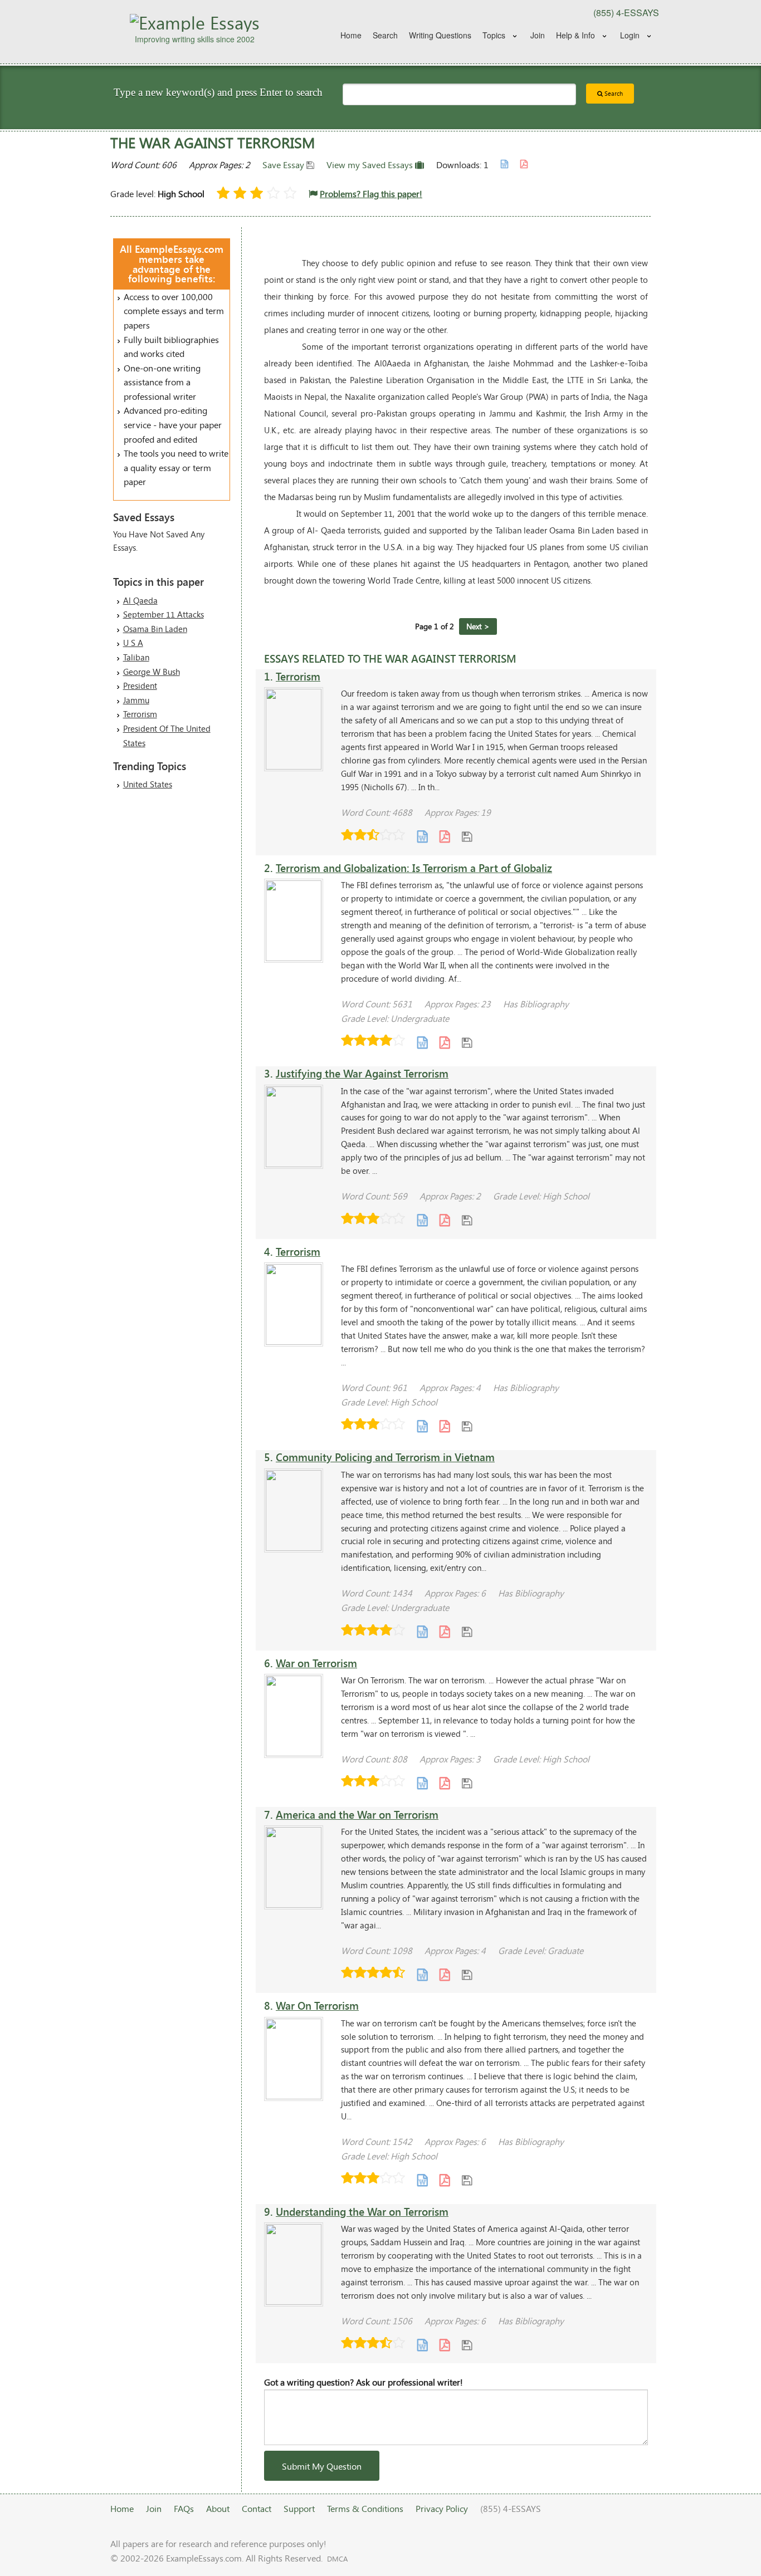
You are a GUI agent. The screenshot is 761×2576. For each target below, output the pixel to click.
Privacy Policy (442, 2508)
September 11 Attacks (164, 614)
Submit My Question (322, 2466)
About (218, 2508)
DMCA (337, 2559)
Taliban (136, 657)
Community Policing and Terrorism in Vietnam (385, 1457)
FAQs (184, 2508)
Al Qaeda (140, 600)
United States (148, 784)
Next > (478, 626)
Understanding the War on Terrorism (362, 2212)
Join (538, 35)
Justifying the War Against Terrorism (362, 1073)
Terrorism (140, 714)
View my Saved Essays (371, 165)
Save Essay (284, 165)
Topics (494, 35)
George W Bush (152, 672)
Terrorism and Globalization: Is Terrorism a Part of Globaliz (414, 868)
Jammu (136, 700)
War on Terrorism (316, 1663)
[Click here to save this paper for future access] (467, 836)
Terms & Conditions (365, 2508)
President (140, 685)
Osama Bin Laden (155, 629)
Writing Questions (440, 35)
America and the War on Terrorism (357, 1815)
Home (351, 35)
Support (299, 2508)
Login (630, 35)
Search (385, 35)
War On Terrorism (317, 2006)
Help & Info (575, 35)
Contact (257, 2508)
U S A (133, 643)
